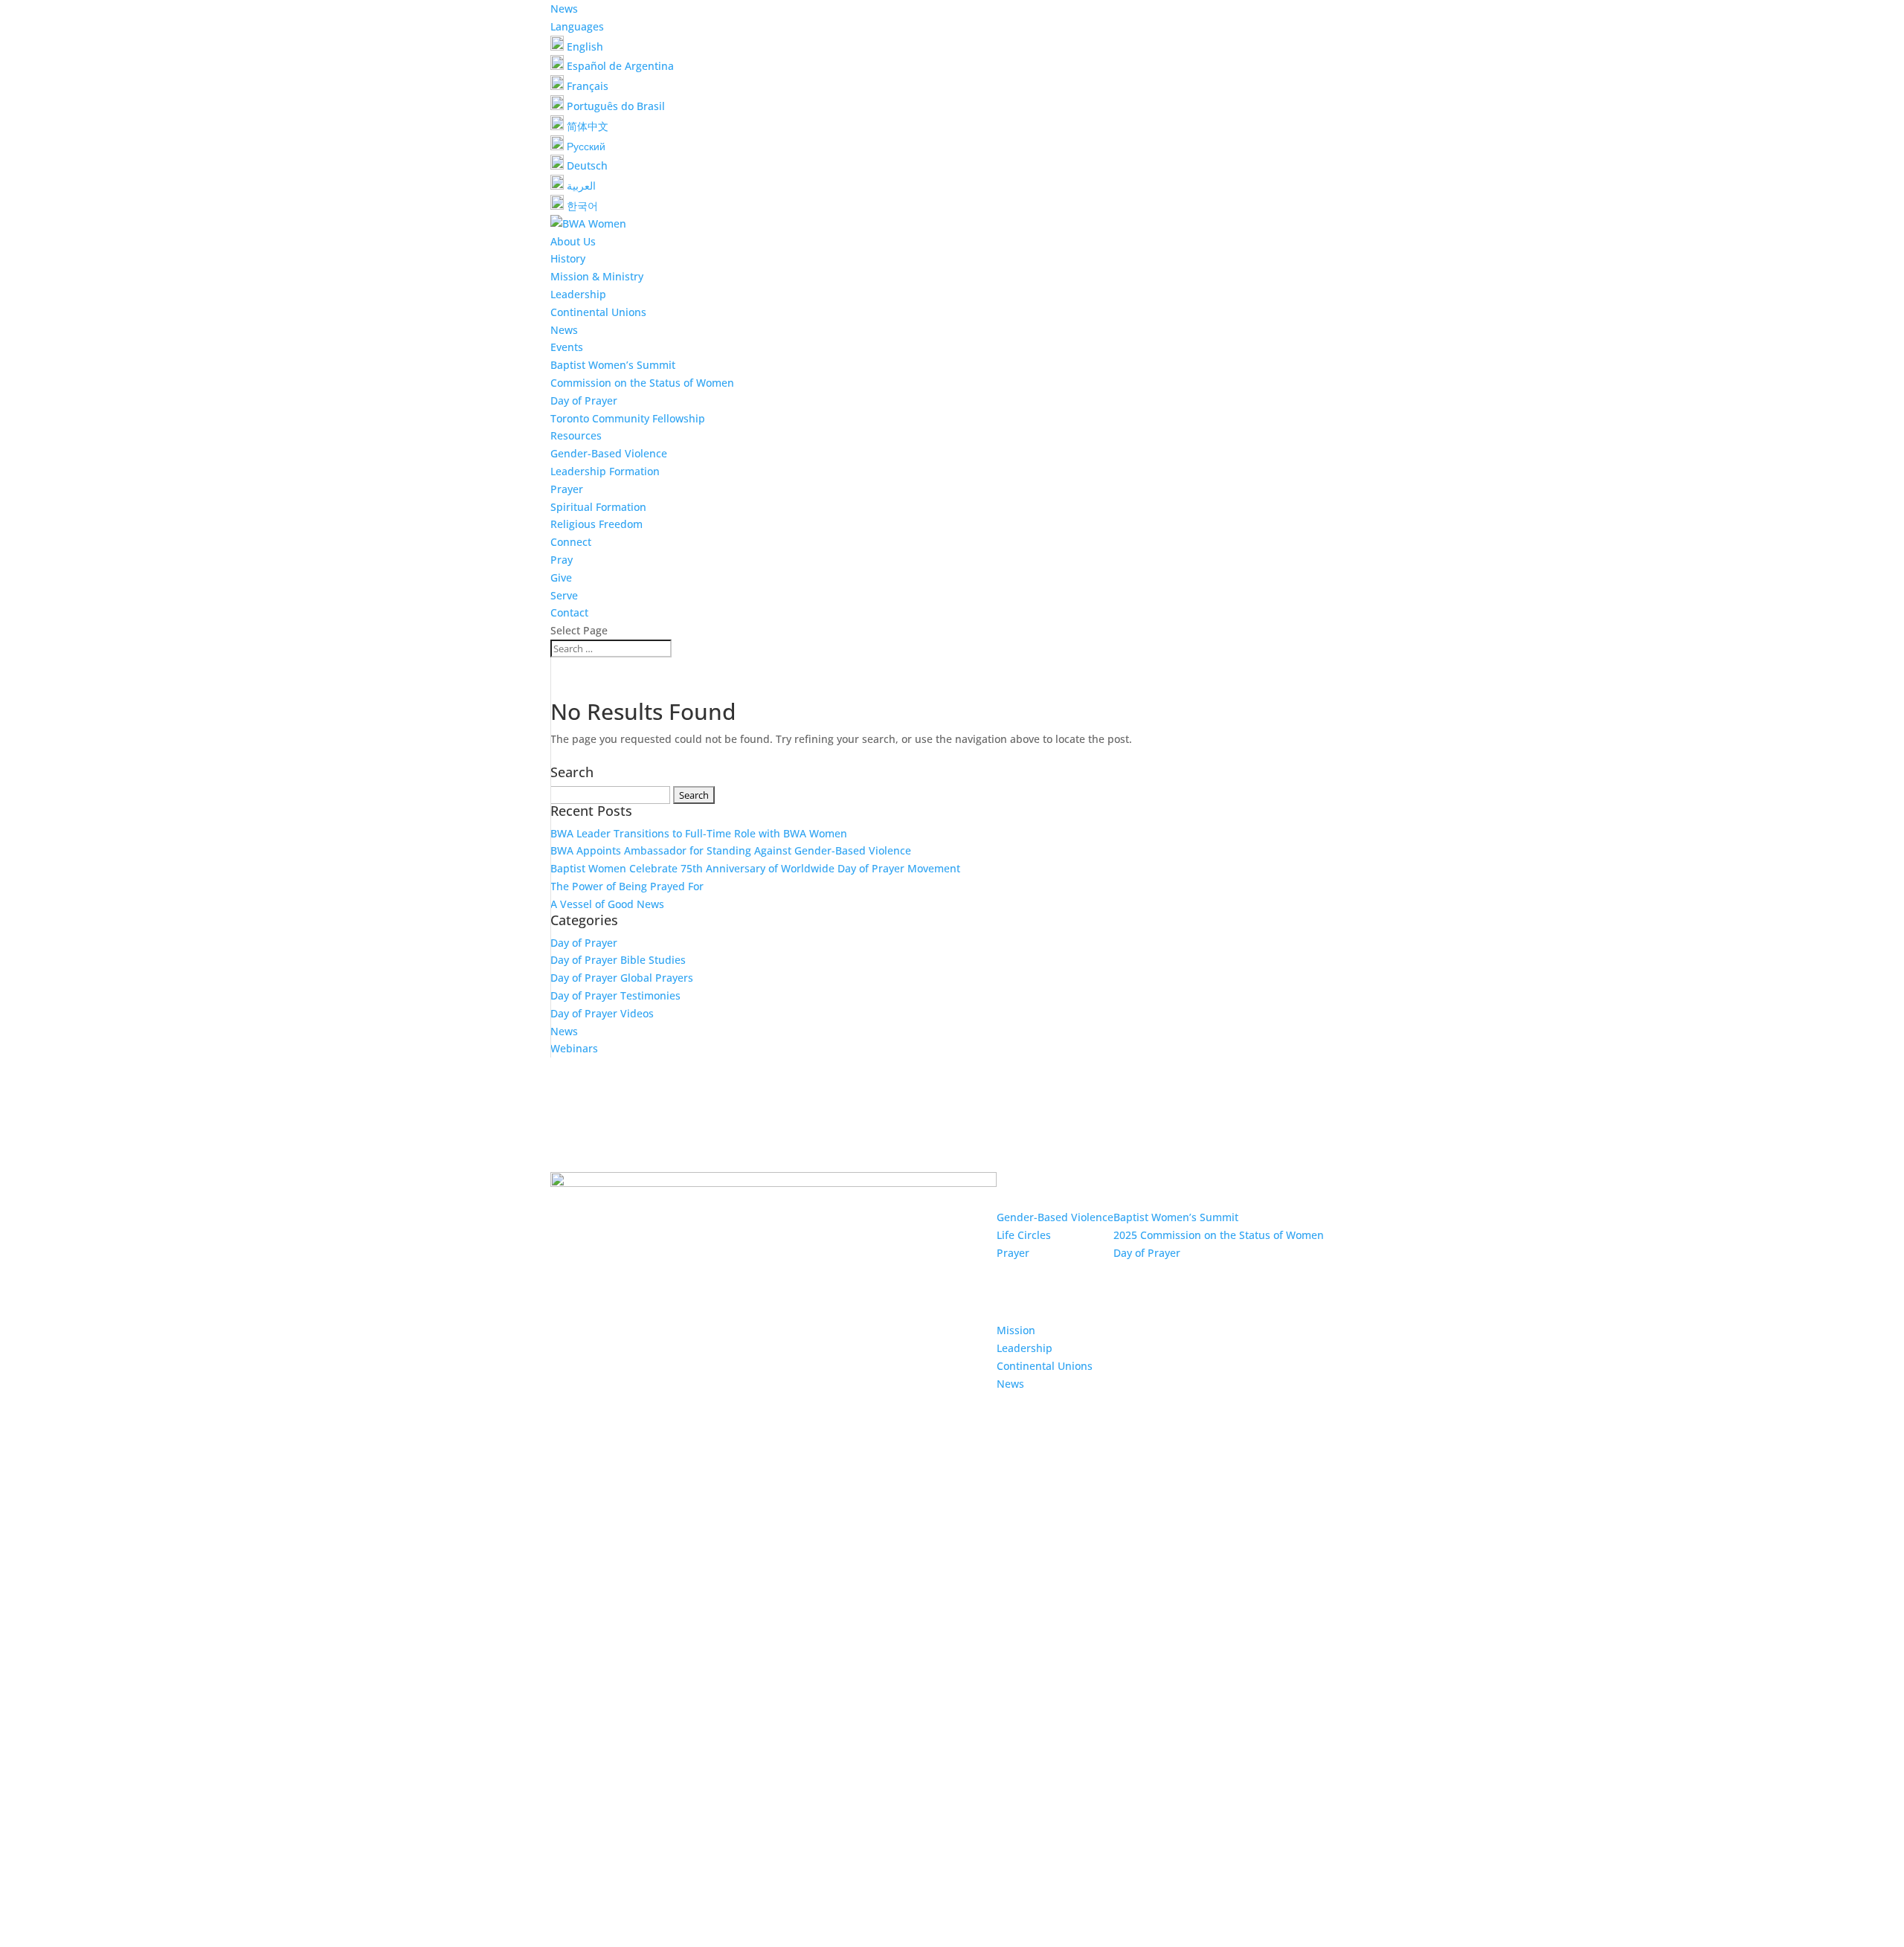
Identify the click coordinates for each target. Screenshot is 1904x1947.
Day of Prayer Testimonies (615, 995)
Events (567, 347)
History (568, 258)
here (1153, 1774)
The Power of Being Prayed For (627, 886)
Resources (576, 435)
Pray (562, 560)
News (564, 9)
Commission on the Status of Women (642, 383)
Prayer (567, 489)
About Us (573, 241)
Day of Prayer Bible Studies (618, 960)
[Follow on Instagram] (958, 1667)
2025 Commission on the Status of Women (1219, 1235)
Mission (1016, 1330)
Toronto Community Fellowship (628, 418)
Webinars (574, 1048)
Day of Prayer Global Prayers (622, 978)
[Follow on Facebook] (898, 1667)
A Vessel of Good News (607, 904)
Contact (569, 612)
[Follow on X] (928, 1667)
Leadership (578, 294)
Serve (564, 595)
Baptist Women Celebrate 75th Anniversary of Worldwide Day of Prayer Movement (755, 868)
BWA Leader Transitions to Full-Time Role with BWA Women (699, 833)
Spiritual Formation (598, 507)
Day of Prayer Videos (602, 1013)
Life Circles (1024, 1235)
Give (561, 577)
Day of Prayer (584, 400)
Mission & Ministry (597, 276)
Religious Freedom (596, 524)
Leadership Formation (605, 471)
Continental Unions (598, 312)
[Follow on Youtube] (988, 1667)
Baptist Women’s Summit (613, 365)
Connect (571, 542)
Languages (577, 26)
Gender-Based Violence (609, 453)
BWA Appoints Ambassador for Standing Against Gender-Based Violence (731, 850)
